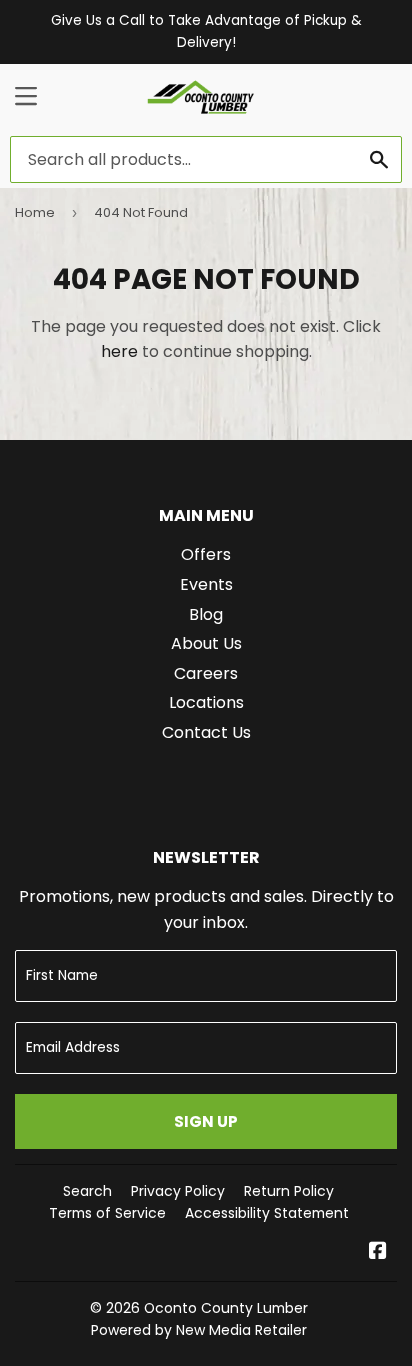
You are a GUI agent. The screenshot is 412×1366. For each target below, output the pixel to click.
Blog (206, 614)
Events (206, 584)
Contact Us (206, 732)
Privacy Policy (178, 1191)
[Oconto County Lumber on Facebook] (378, 1252)
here (119, 351)
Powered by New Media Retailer (199, 1330)
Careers (206, 673)
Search (87, 1191)
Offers (206, 554)
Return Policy (289, 1191)
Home (35, 212)
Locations (206, 702)
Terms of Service (107, 1213)
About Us (206, 643)
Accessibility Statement (267, 1213)
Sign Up (206, 1121)
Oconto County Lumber (226, 1308)
